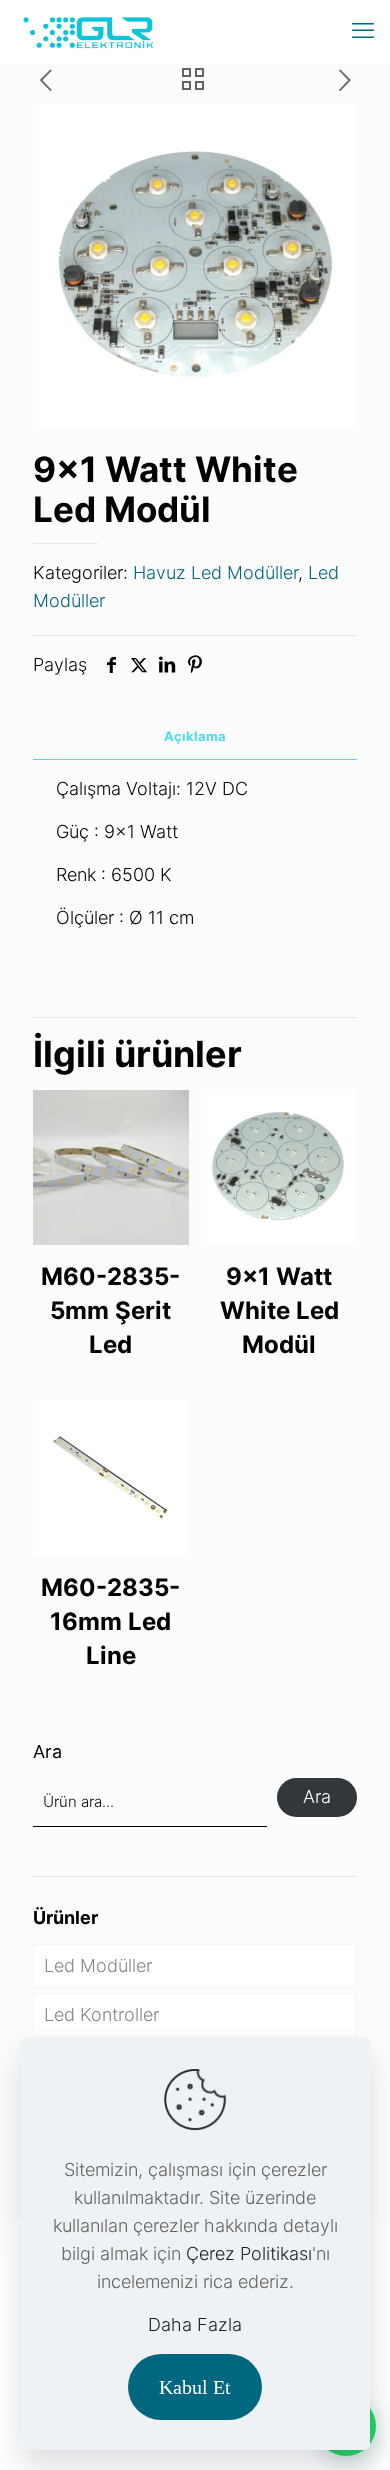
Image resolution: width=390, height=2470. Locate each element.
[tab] (195, 736)
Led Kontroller (101, 2014)
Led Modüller (98, 1965)
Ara (47, 1751)
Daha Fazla (195, 2324)
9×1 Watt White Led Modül (279, 1310)
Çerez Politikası (249, 2253)
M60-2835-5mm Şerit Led (110, 1310)
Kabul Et (195, 2387)
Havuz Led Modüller (215, 572)
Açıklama (195, 736)
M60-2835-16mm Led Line (110, 1621)
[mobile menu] (363, 30)
